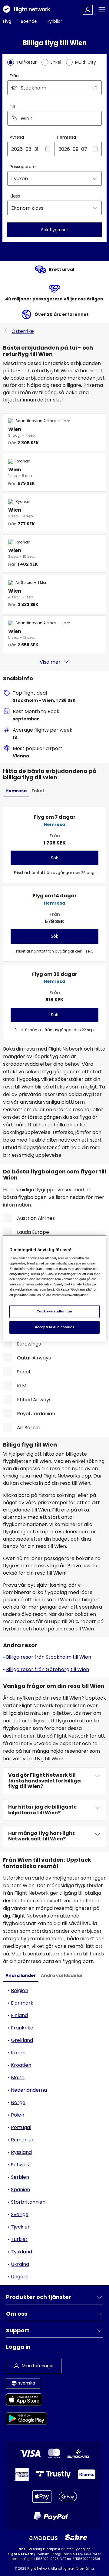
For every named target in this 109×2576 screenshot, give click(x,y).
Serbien (20, 2177)
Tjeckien (21, 2227)
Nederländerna (29, 2090)
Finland (19, 2015)
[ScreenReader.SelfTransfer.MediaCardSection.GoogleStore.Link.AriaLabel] (26, 2420)
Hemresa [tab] (16, 791)
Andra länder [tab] (21, 1975)
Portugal (21, 2127)
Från (14, 76)
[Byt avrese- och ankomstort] (95, 88)
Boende (29, 21)
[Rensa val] (95, 118)
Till (12, 107)
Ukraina (20, 2264)
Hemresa (66, 137)
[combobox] (54, 88)
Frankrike (22, 2028)
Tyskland (21, 2252)
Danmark (22, 2003)
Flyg (7, 21)
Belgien (20, 1990)
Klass (15, 196)
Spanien (20, 2190)
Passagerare (23, 167)
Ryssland (21, 2152)
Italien (18, 2053)
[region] (54, 1288)
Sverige (20, 2214)
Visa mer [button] (50, 662)
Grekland (22, 2040)
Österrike (23, 331)
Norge (18, 2102)
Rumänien (23, 2140)
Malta (18, 2078)
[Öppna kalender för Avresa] (48, 149)
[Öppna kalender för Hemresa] (95, 149)
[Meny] (102, 10)
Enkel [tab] (38, 791)
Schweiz (20, 2165)
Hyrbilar (54, 21)
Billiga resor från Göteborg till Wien (48, 1669)
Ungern (20, 2277)
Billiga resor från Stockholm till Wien (49, 1657)
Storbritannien (28, 2202)
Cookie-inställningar (54, 1311)
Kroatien (21, 2065)
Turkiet (19, 2239)
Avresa (17, 137)
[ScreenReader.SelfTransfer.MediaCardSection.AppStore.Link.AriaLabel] (26, 2400)
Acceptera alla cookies (55, 1327)
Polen (18, 2115)
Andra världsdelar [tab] (62, 1975)
